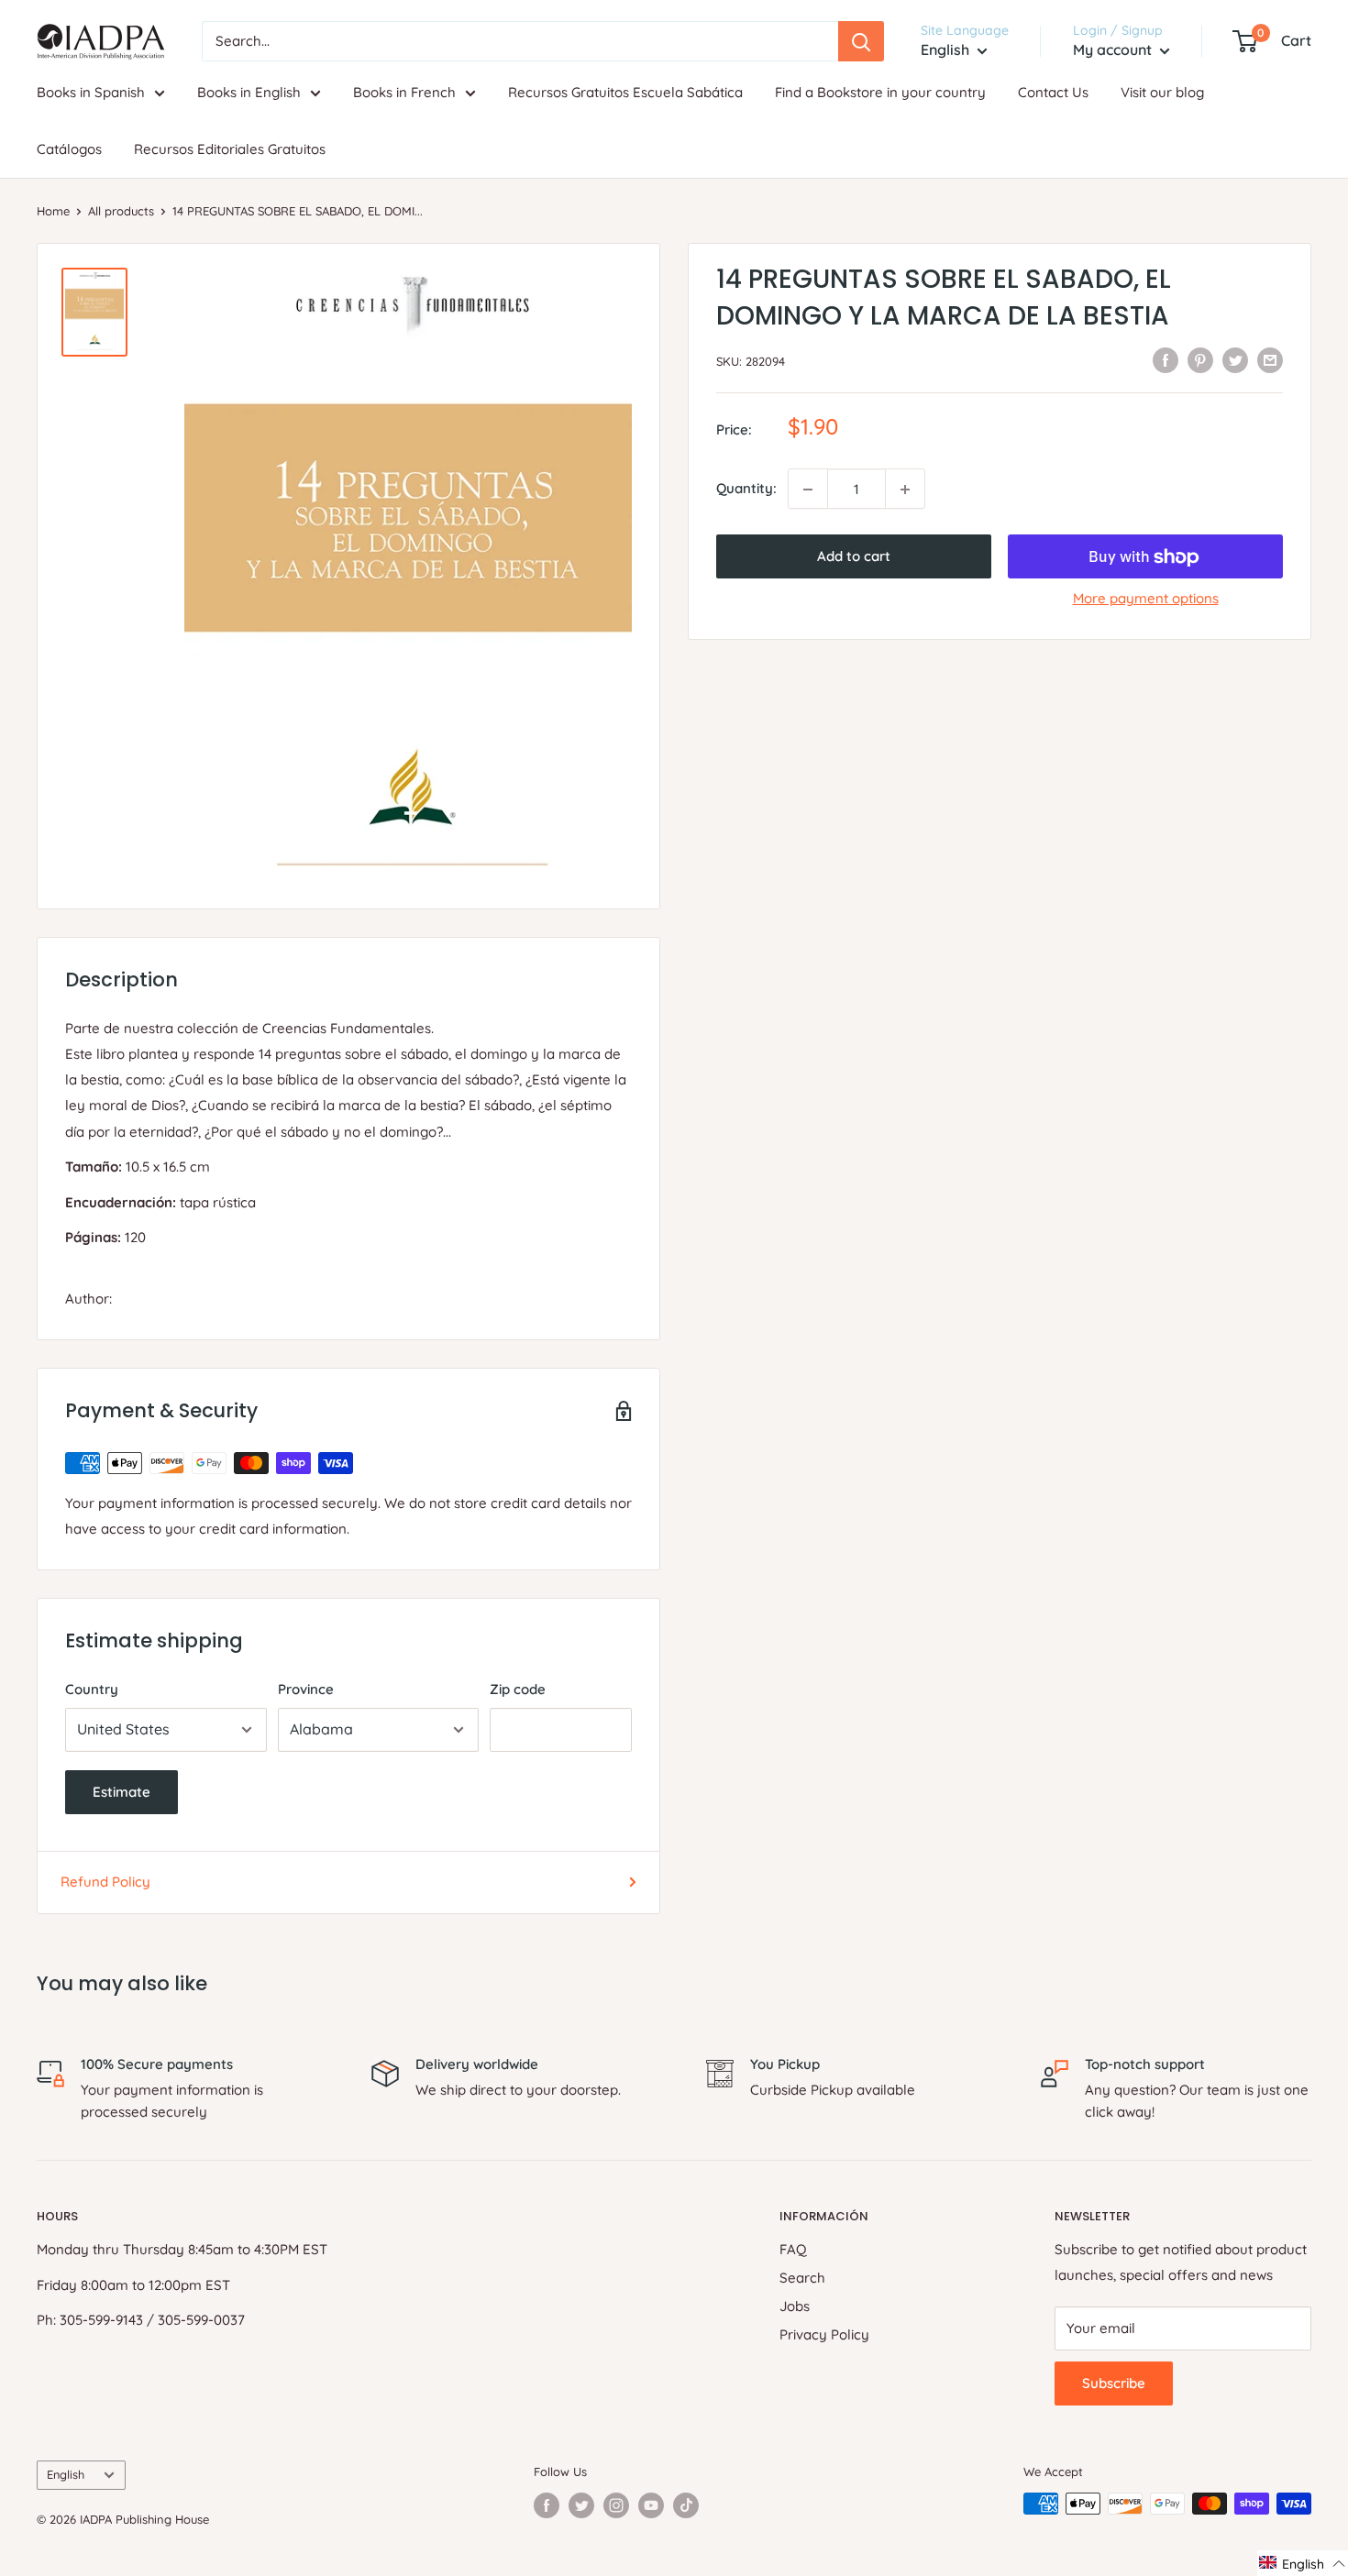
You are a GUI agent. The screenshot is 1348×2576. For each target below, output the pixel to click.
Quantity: (746, 489)
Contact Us (1053, 92)
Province (306, 1689)
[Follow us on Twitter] (581, 2505)
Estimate (122, 1792)
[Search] (861, 41)
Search (802, 2278)
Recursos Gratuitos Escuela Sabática (625, 92)
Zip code (518, 1689)
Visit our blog (1162, 92)
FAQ (793, 2249)
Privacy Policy (824, 2334)
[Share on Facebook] (1166, 360)
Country (92, 1689)
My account (1114, 50)
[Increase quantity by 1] (905, 490)
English (66, 2474)
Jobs (795, 2306)
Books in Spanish (91, 92)
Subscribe (1114, 2383)
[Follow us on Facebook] (547, 2505)
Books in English (249, 92)
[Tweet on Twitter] (1235, 360)
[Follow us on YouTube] (651, 2505)
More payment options (1146, 599)
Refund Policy (105, 1882)
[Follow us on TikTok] (686, 2505)
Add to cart (854, 557)
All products (121, 211)
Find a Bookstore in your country (880, 92)
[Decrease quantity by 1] (808, 490)
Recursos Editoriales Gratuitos (230, 149)
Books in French (404, 92)
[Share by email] (1270, 360)
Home (53, 211)
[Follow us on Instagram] (616, 2505)
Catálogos (69, 149)
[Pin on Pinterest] (1200, 360)
